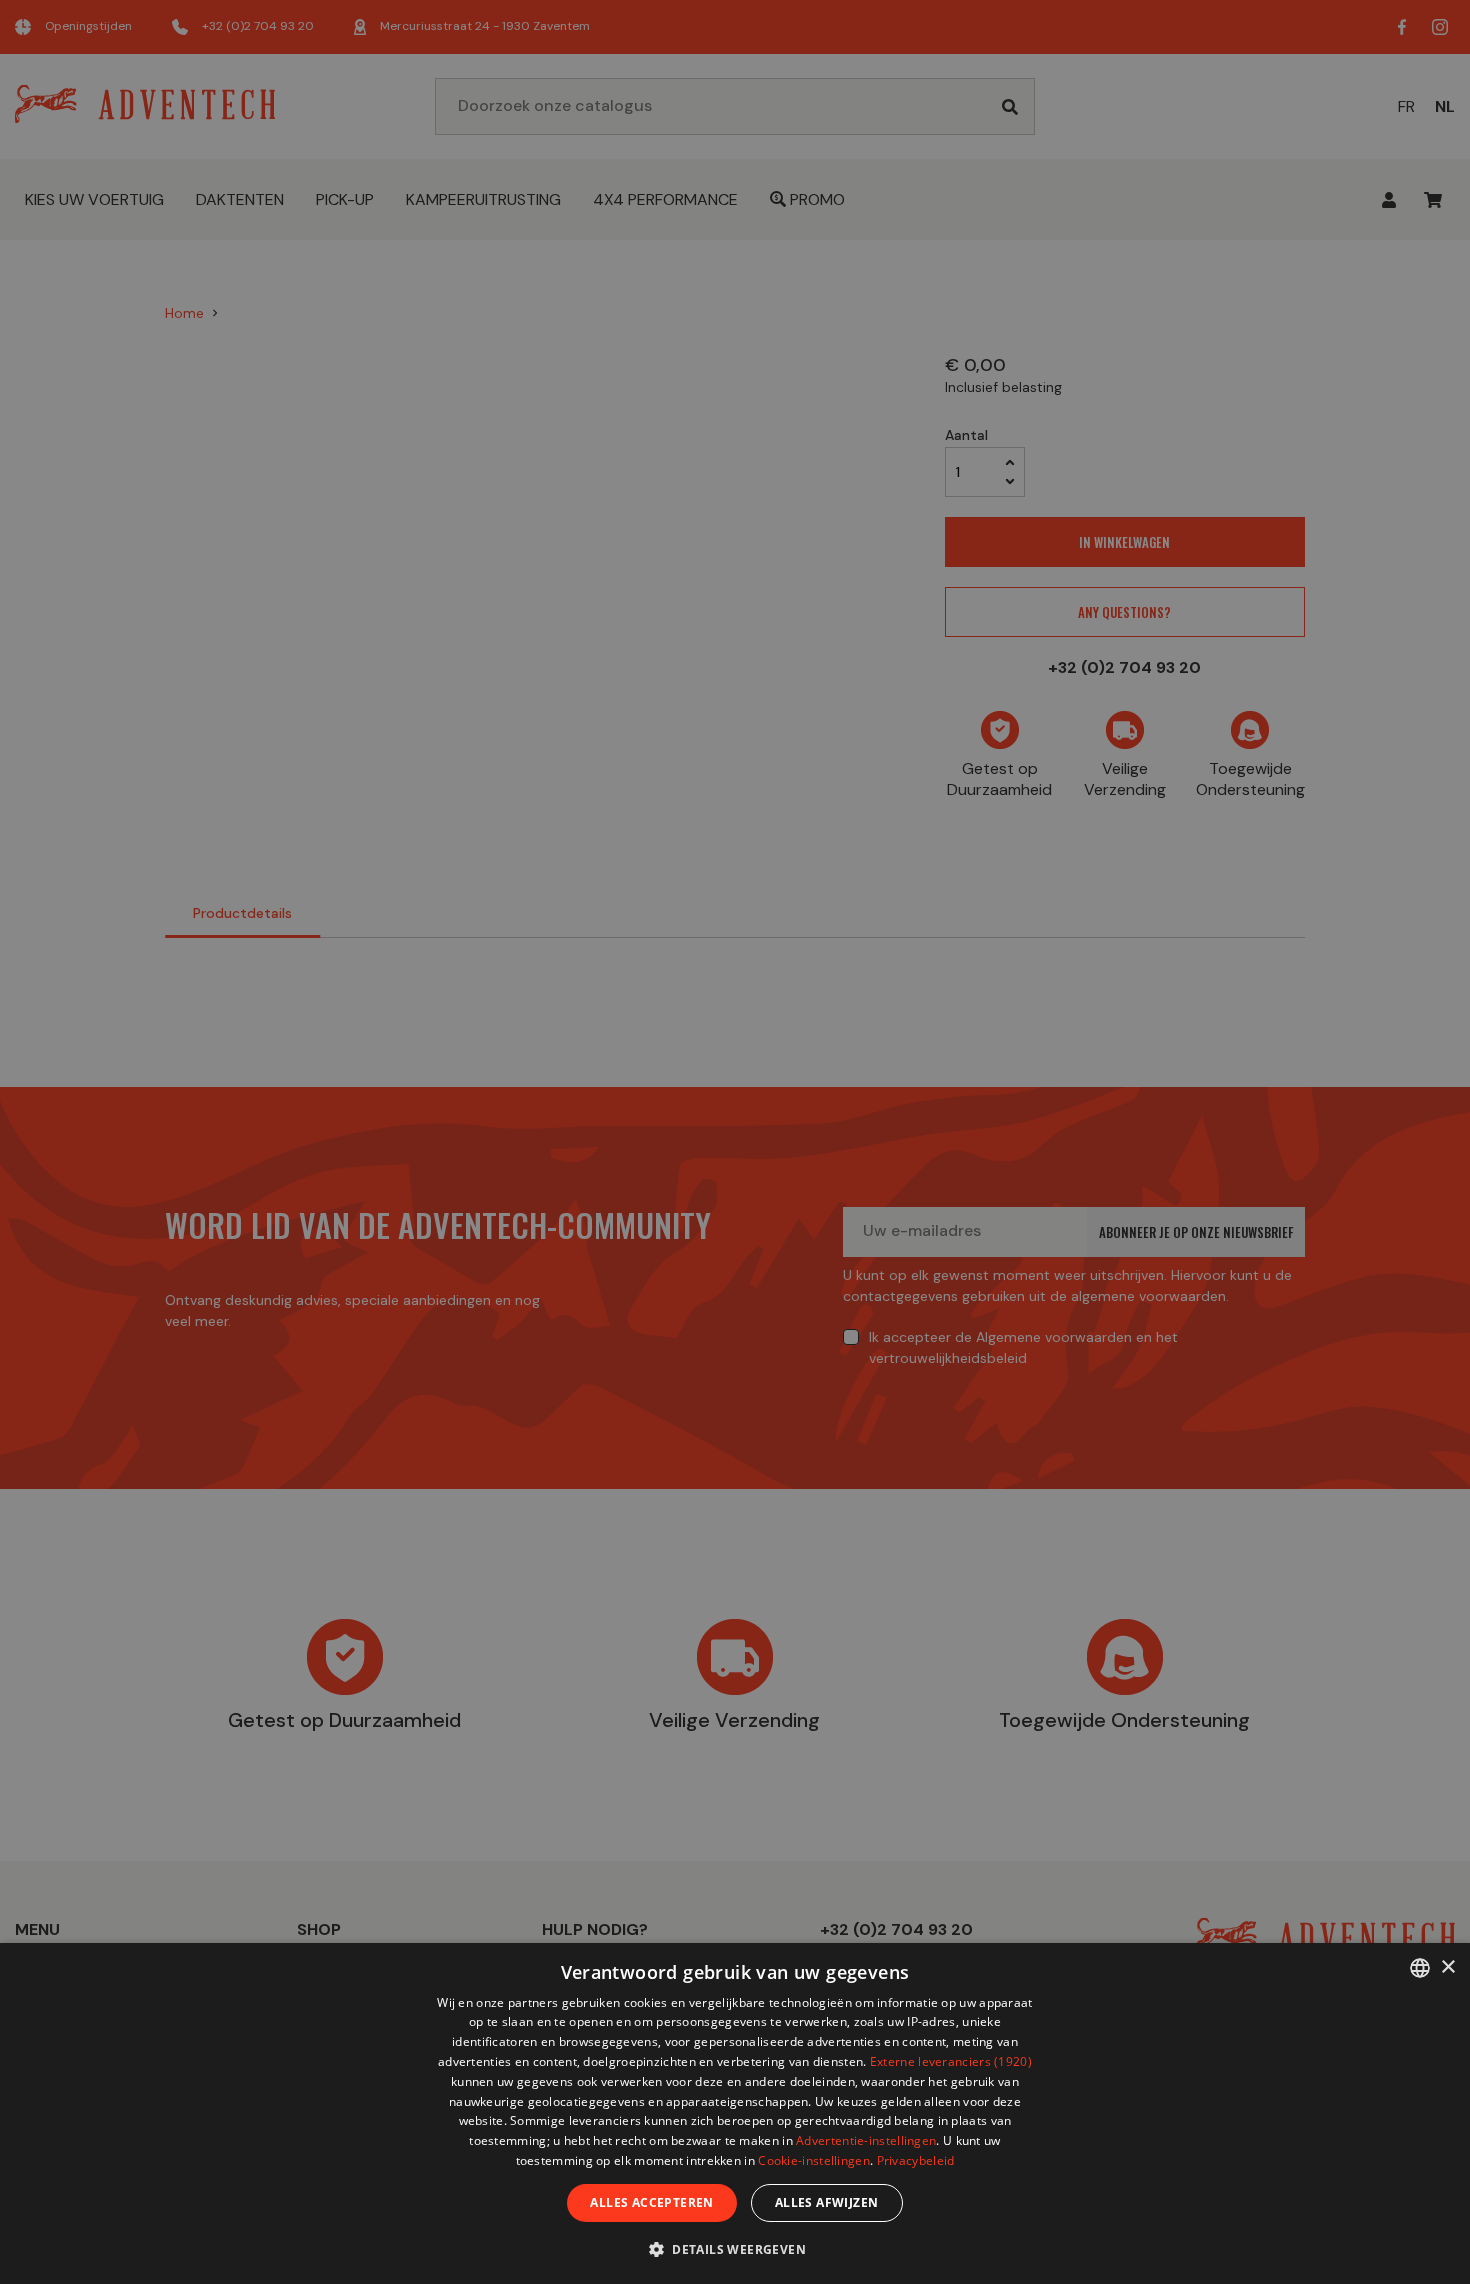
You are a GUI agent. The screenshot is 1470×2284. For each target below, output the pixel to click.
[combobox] (1420, 1968)
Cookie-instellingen (814, 2160)
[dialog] (735, 2113)
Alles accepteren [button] (651, 2202)
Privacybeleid (916, 2160)
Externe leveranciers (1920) (951, 2061)
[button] (735, 2248)
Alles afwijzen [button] (827, 2202)
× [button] (1447, 1967)
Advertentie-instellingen (866, 2140)
